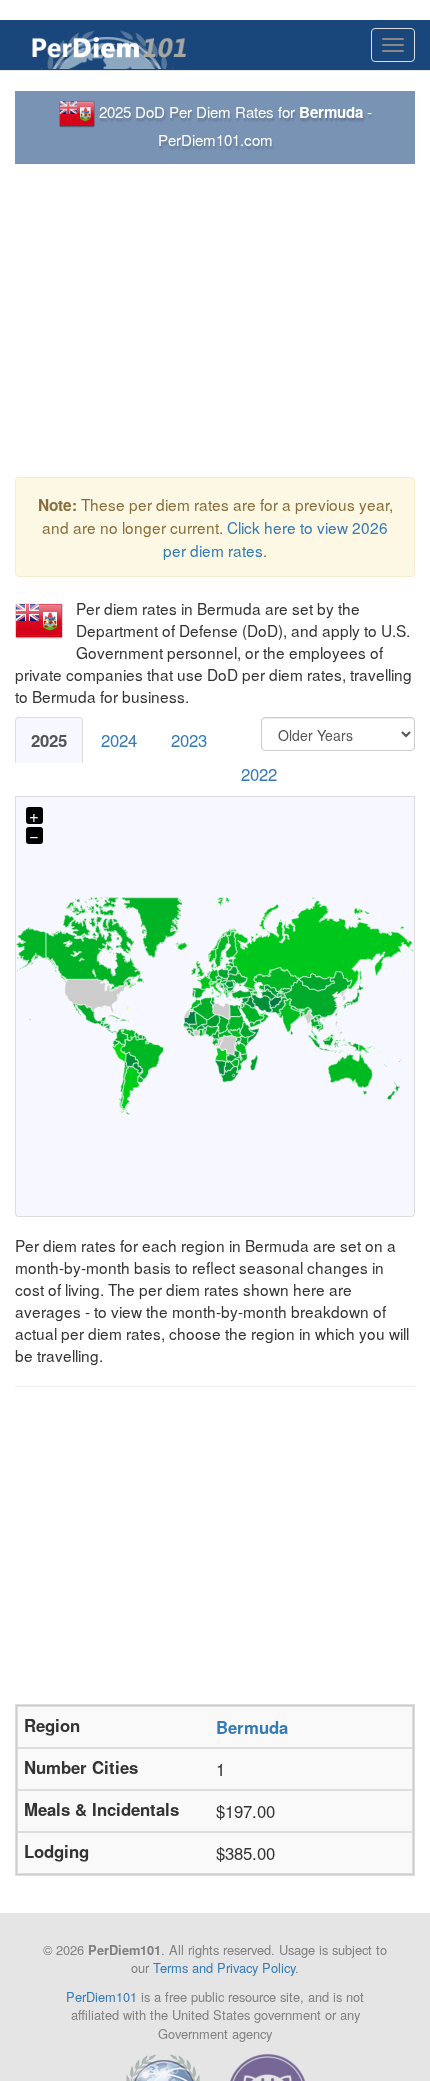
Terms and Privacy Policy (224, 1967)
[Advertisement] (215, 321)
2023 (189, 740)
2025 (49, 740)
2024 (119, 740)
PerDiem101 (101, 1996)
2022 (259, 774)
